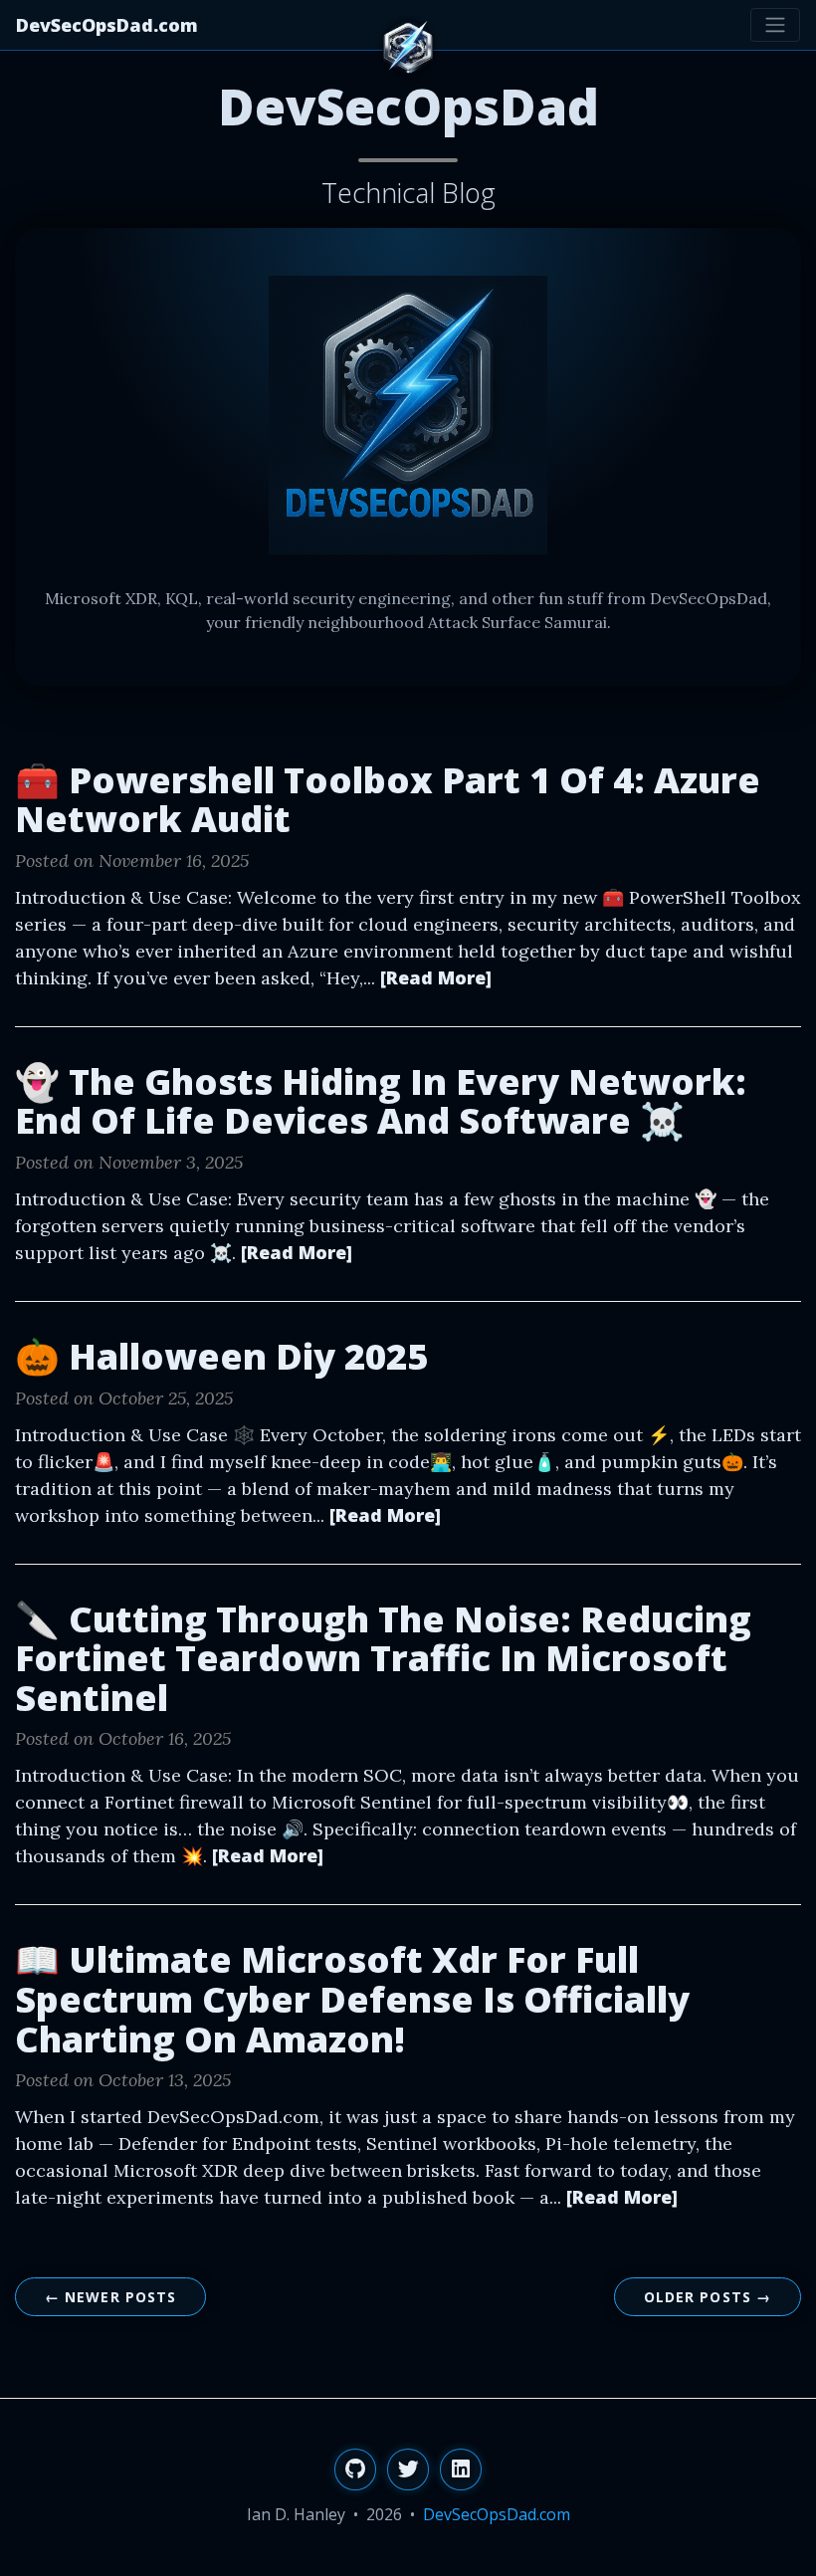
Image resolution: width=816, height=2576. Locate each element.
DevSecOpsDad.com (107, 25)
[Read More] (436, 977)
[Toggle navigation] (775, 25)
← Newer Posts (111, 2297)
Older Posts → (708, 2297)
